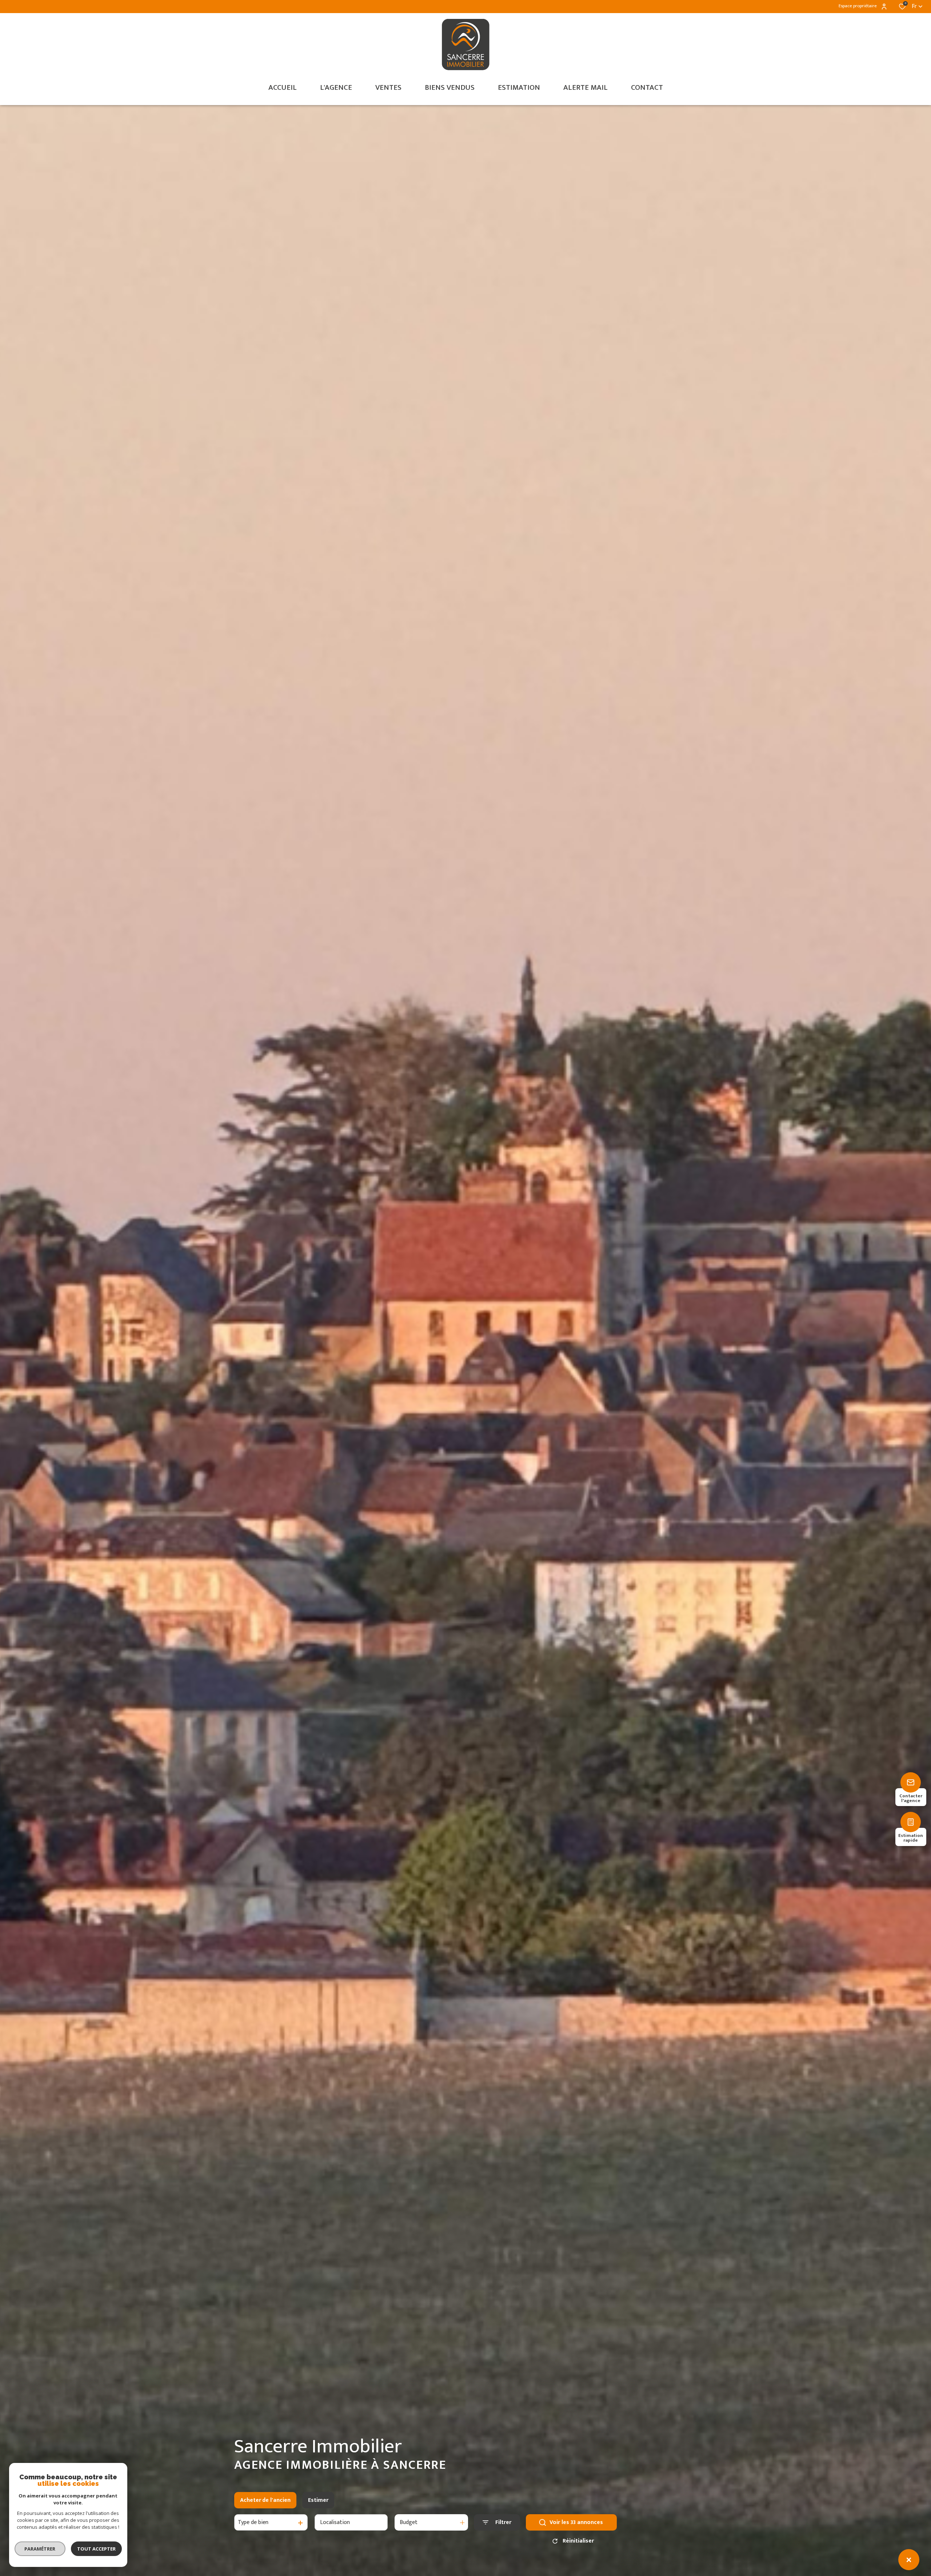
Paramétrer (40, 2549)
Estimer (318, 2500)
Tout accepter (96, 2549)
